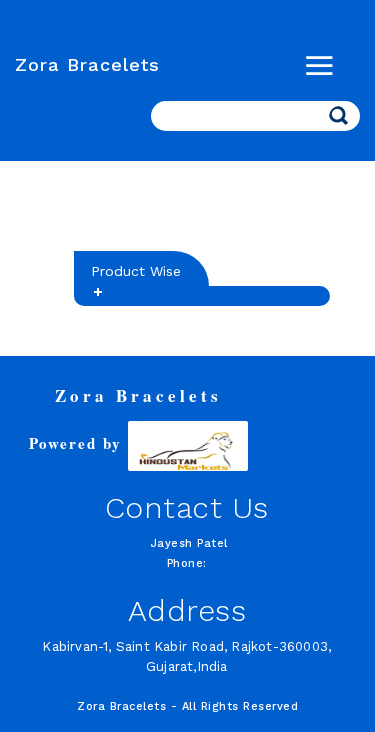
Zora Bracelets (87, 64)
